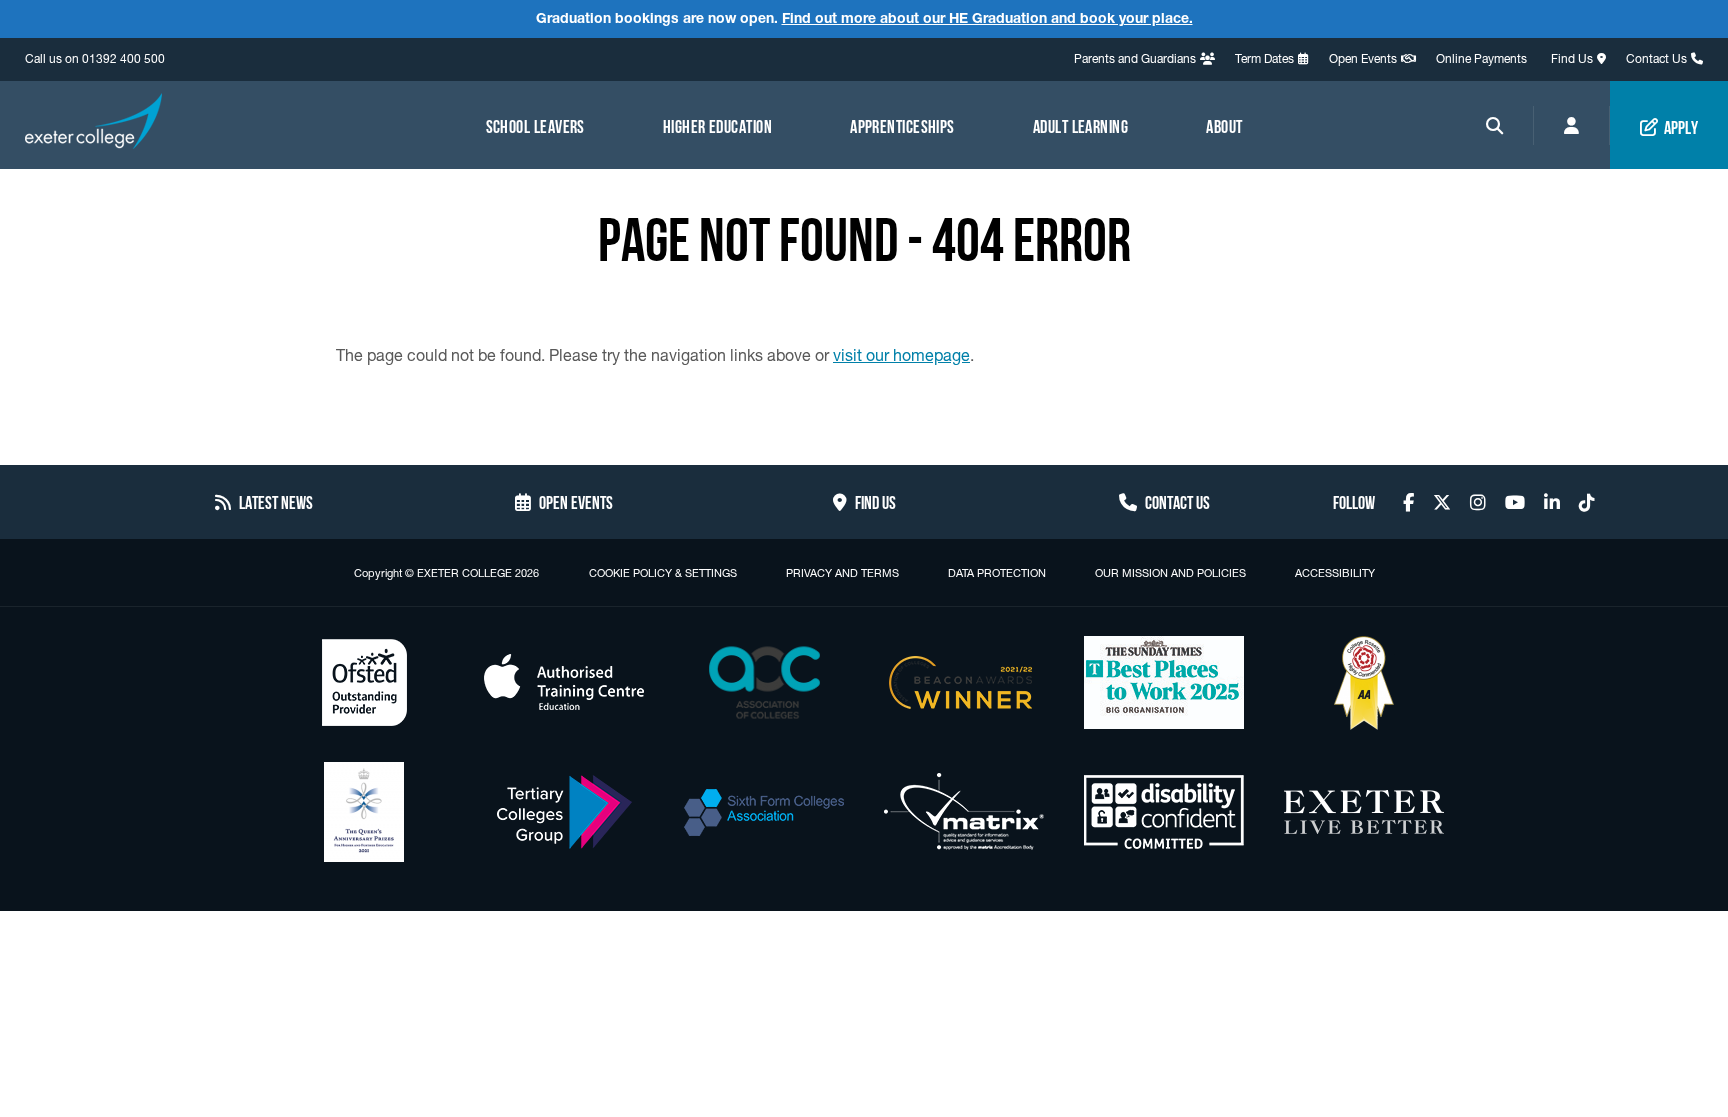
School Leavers (535, 125)
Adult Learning (1080, 125)
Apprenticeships (902, 125)
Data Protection (997, 573)
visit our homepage (901, 355)
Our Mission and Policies (1170, 573)
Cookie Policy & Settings (663, 573)
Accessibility (1335, 573)
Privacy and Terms (842, 573)
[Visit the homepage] (93, 124)
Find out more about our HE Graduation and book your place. (987, 18)
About (1224, 125)
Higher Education (717, 125)
